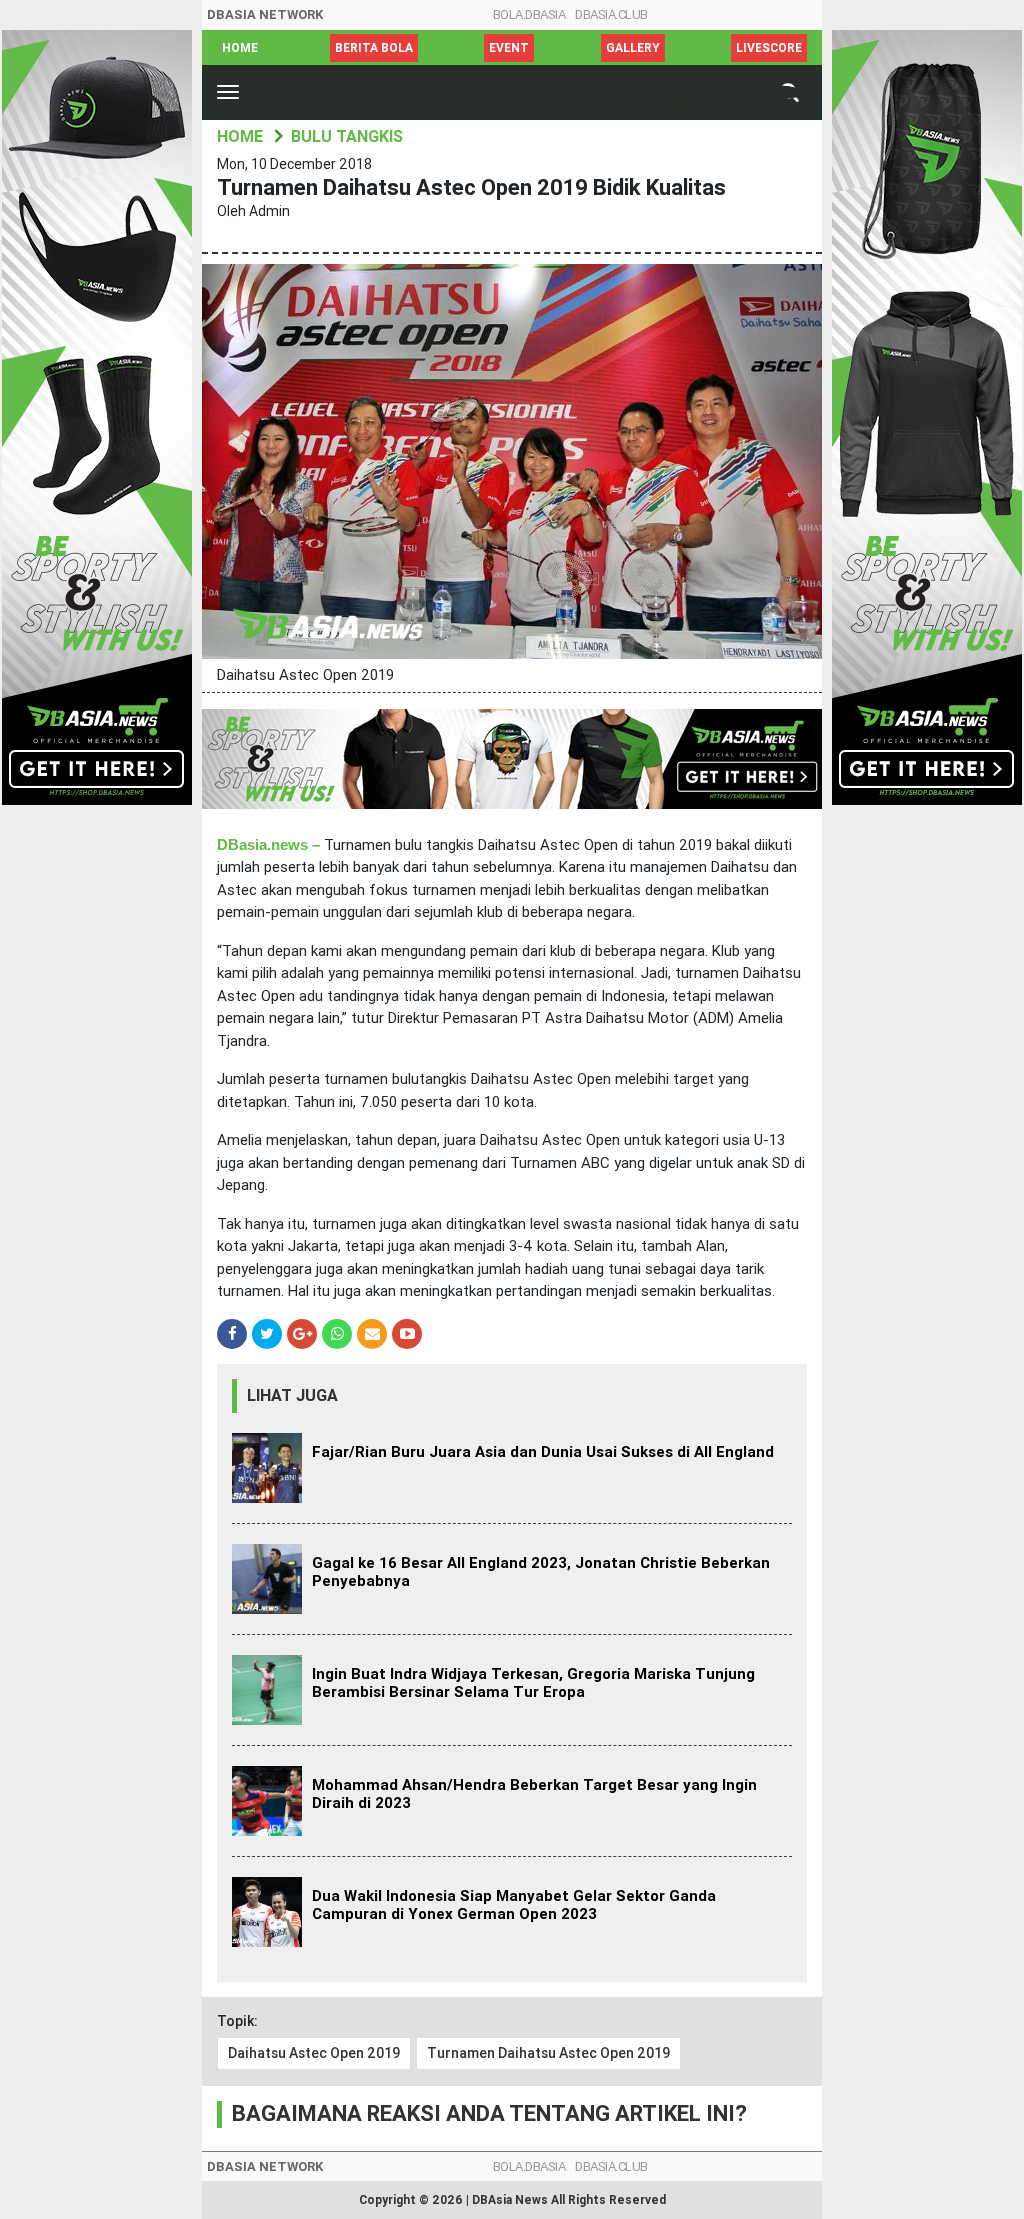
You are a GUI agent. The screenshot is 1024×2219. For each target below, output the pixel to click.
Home (240, 48)
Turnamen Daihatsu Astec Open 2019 (548, 2053)
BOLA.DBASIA (529, 14)
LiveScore (769, 48)
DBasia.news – (268, 845)
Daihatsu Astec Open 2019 (314, 2053)
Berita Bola (374, 48)
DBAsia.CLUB (611, 14)
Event (509, 48)
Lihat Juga (292, 1395)
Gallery (633, 48)
